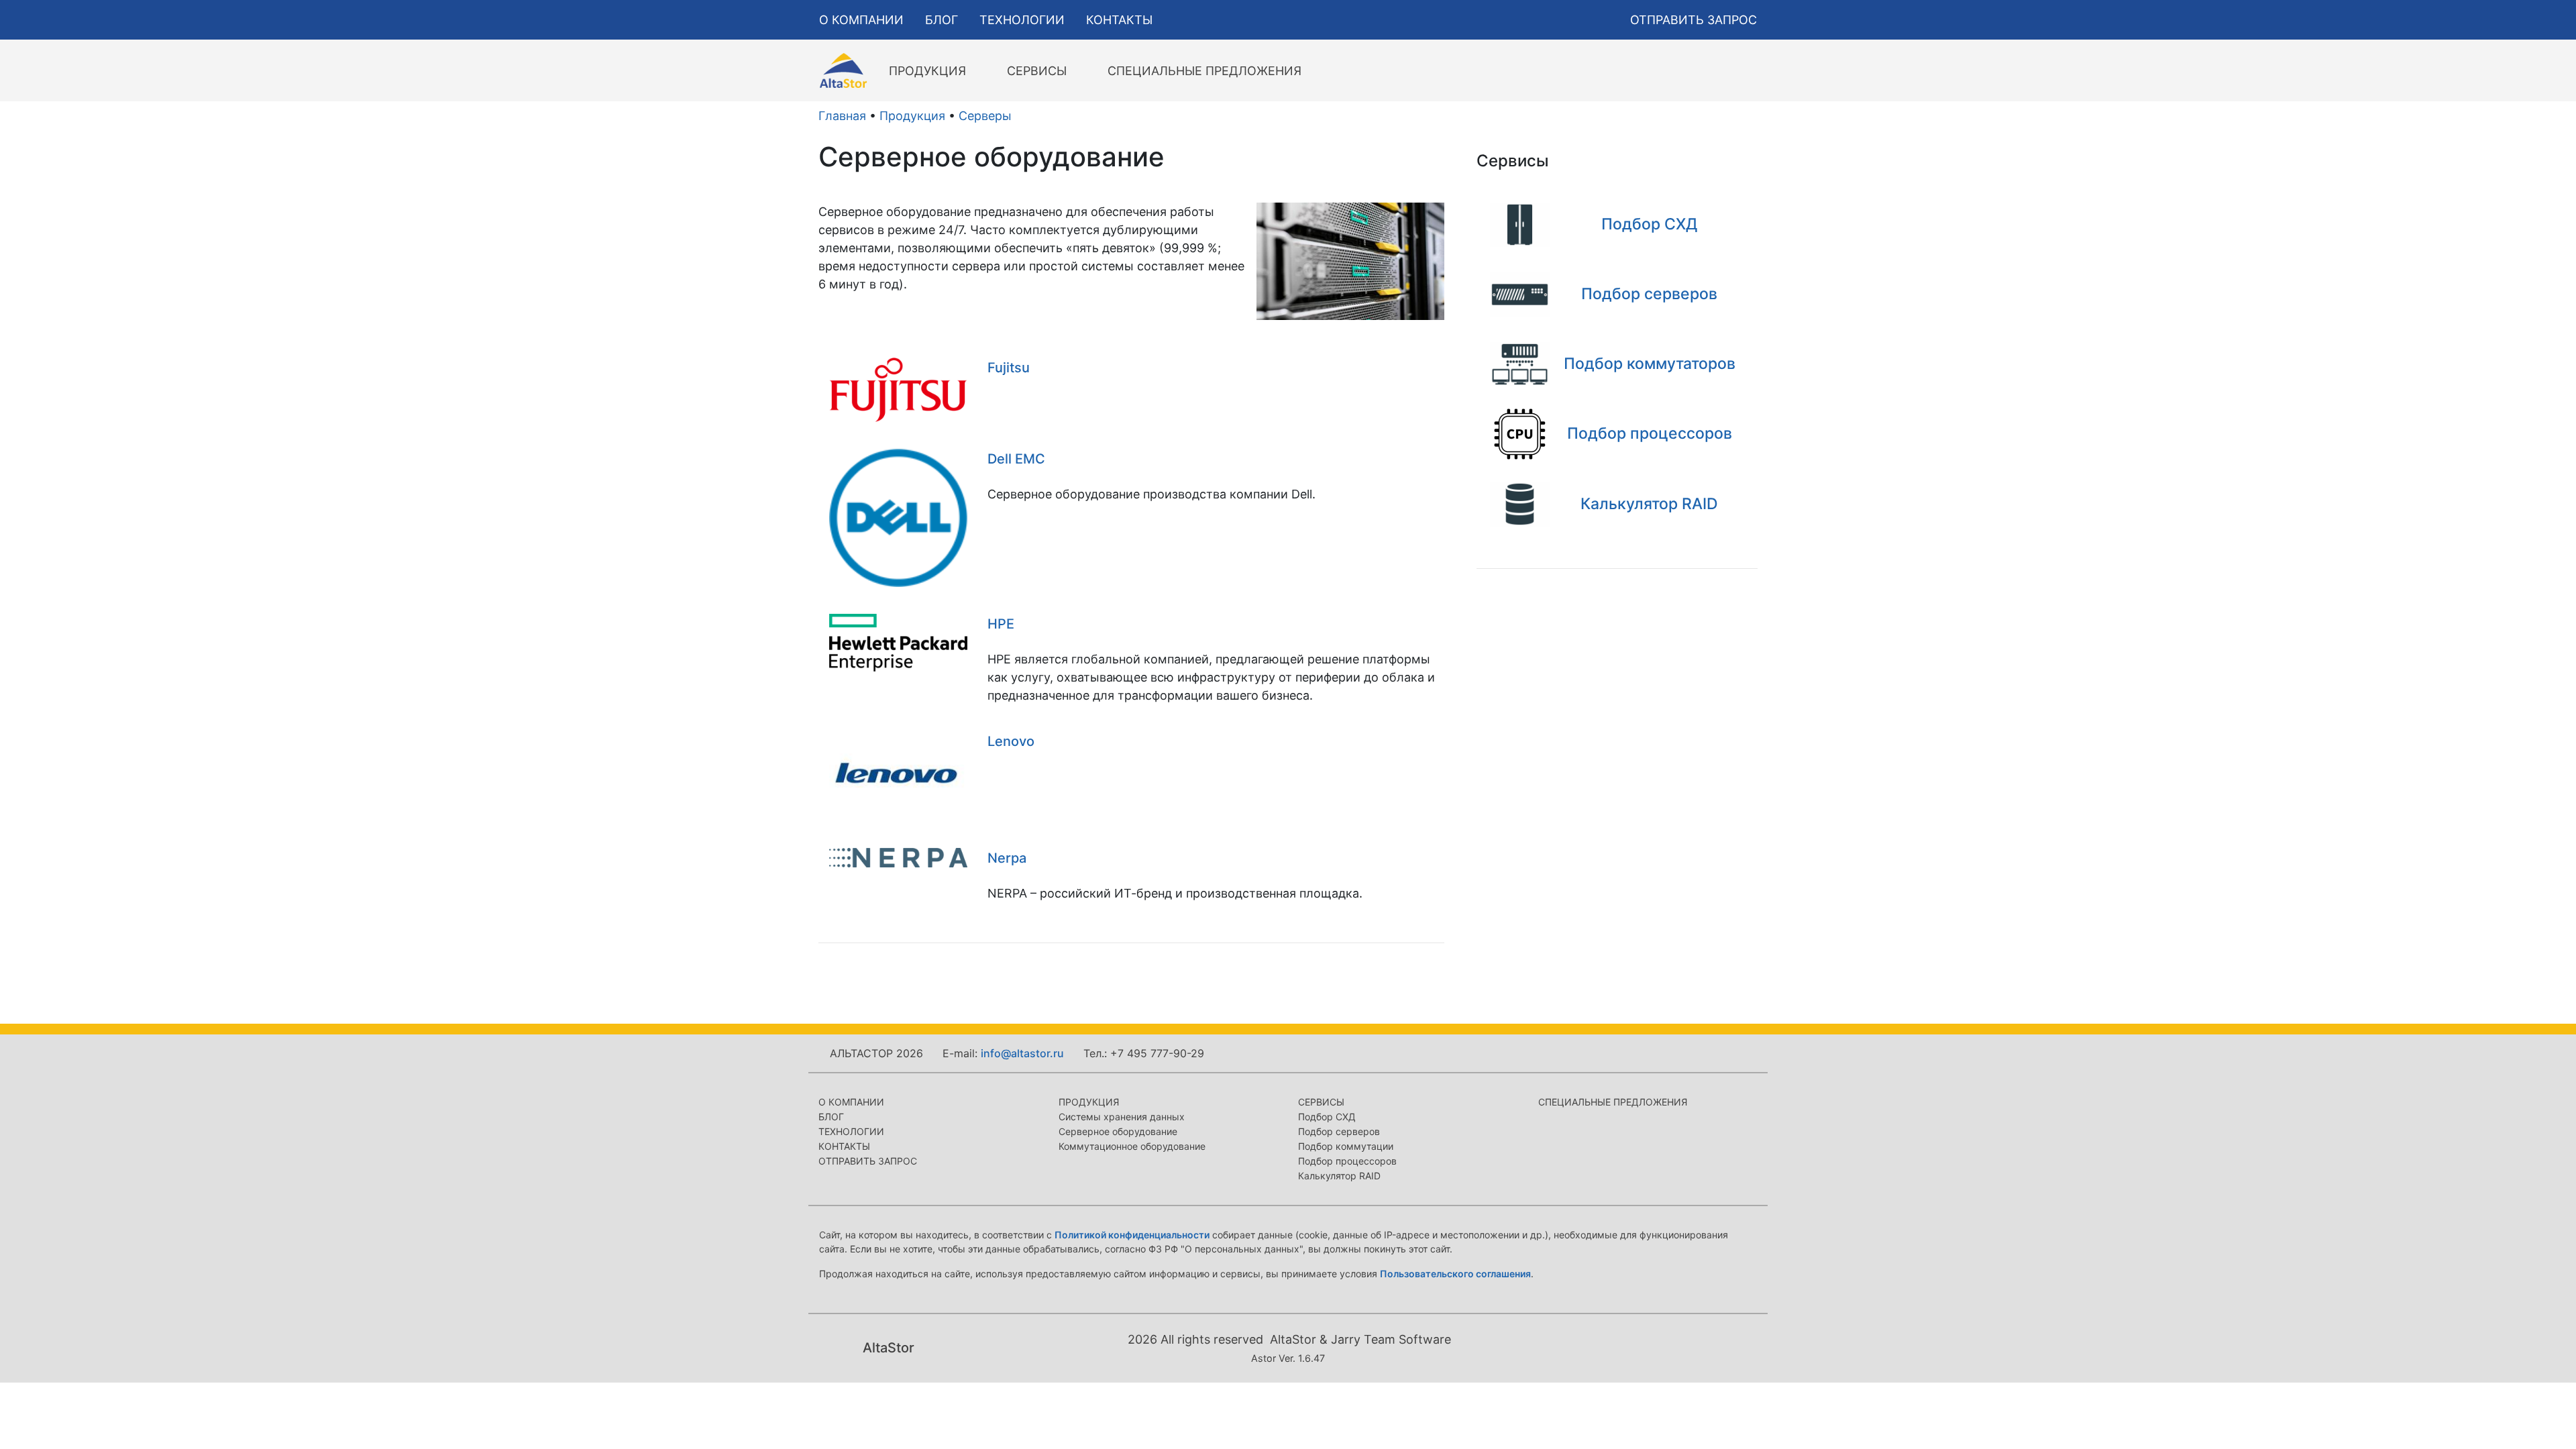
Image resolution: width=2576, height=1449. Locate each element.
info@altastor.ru (1022, 1053)
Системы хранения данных (1122, 1117)
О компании (851, 1102)
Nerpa (1007, 858)
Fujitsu (1009, 368)
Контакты (844, 1146)
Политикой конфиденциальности (1132, 1235)
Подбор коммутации (1346, 1146)
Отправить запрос (868, 1161)
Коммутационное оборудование (1132, 1146)
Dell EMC (1016, 459)
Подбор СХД (1327, 1117)
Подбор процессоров (1347, 1161)
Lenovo (1011, 741)
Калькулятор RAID (1339, 1176)
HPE (1001, 624)
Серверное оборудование (1118, 1131)
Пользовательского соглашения (1455, 1274)
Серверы (985, 116)
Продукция (912, 116)
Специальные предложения (1613, 1102)
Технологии (851, 1131)
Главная (842, 116)
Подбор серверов (1339, 1131)
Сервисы (1321, 1102)
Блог (831, 1117)
